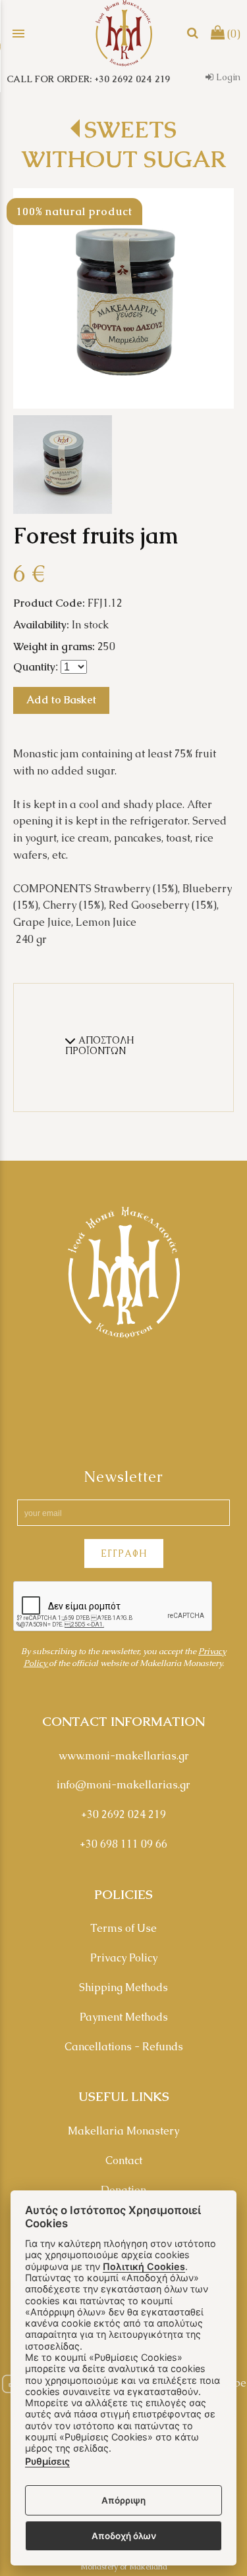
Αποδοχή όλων (124, 2536)
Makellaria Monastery (123, 2131)
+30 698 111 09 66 (123, 1844)
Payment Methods (124, 2017)
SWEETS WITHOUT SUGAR (124, 144)
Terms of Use (123, 1928)
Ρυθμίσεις (47, 2461)
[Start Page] (124, 33)
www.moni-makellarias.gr (124, 1756)
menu (18, 34)
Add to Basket (61, 700)
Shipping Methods (123, 1987)
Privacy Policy (124, 1958)
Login (227, 77)
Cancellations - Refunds (124, 2047)
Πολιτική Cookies (144, 2266)
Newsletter (123, 1477)
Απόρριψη (123, 2500)
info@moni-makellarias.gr (123, 1785)
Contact (124, 2160)
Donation (123, 2190)
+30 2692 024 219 (123, 1814)
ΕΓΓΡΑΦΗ (124, 1553)
